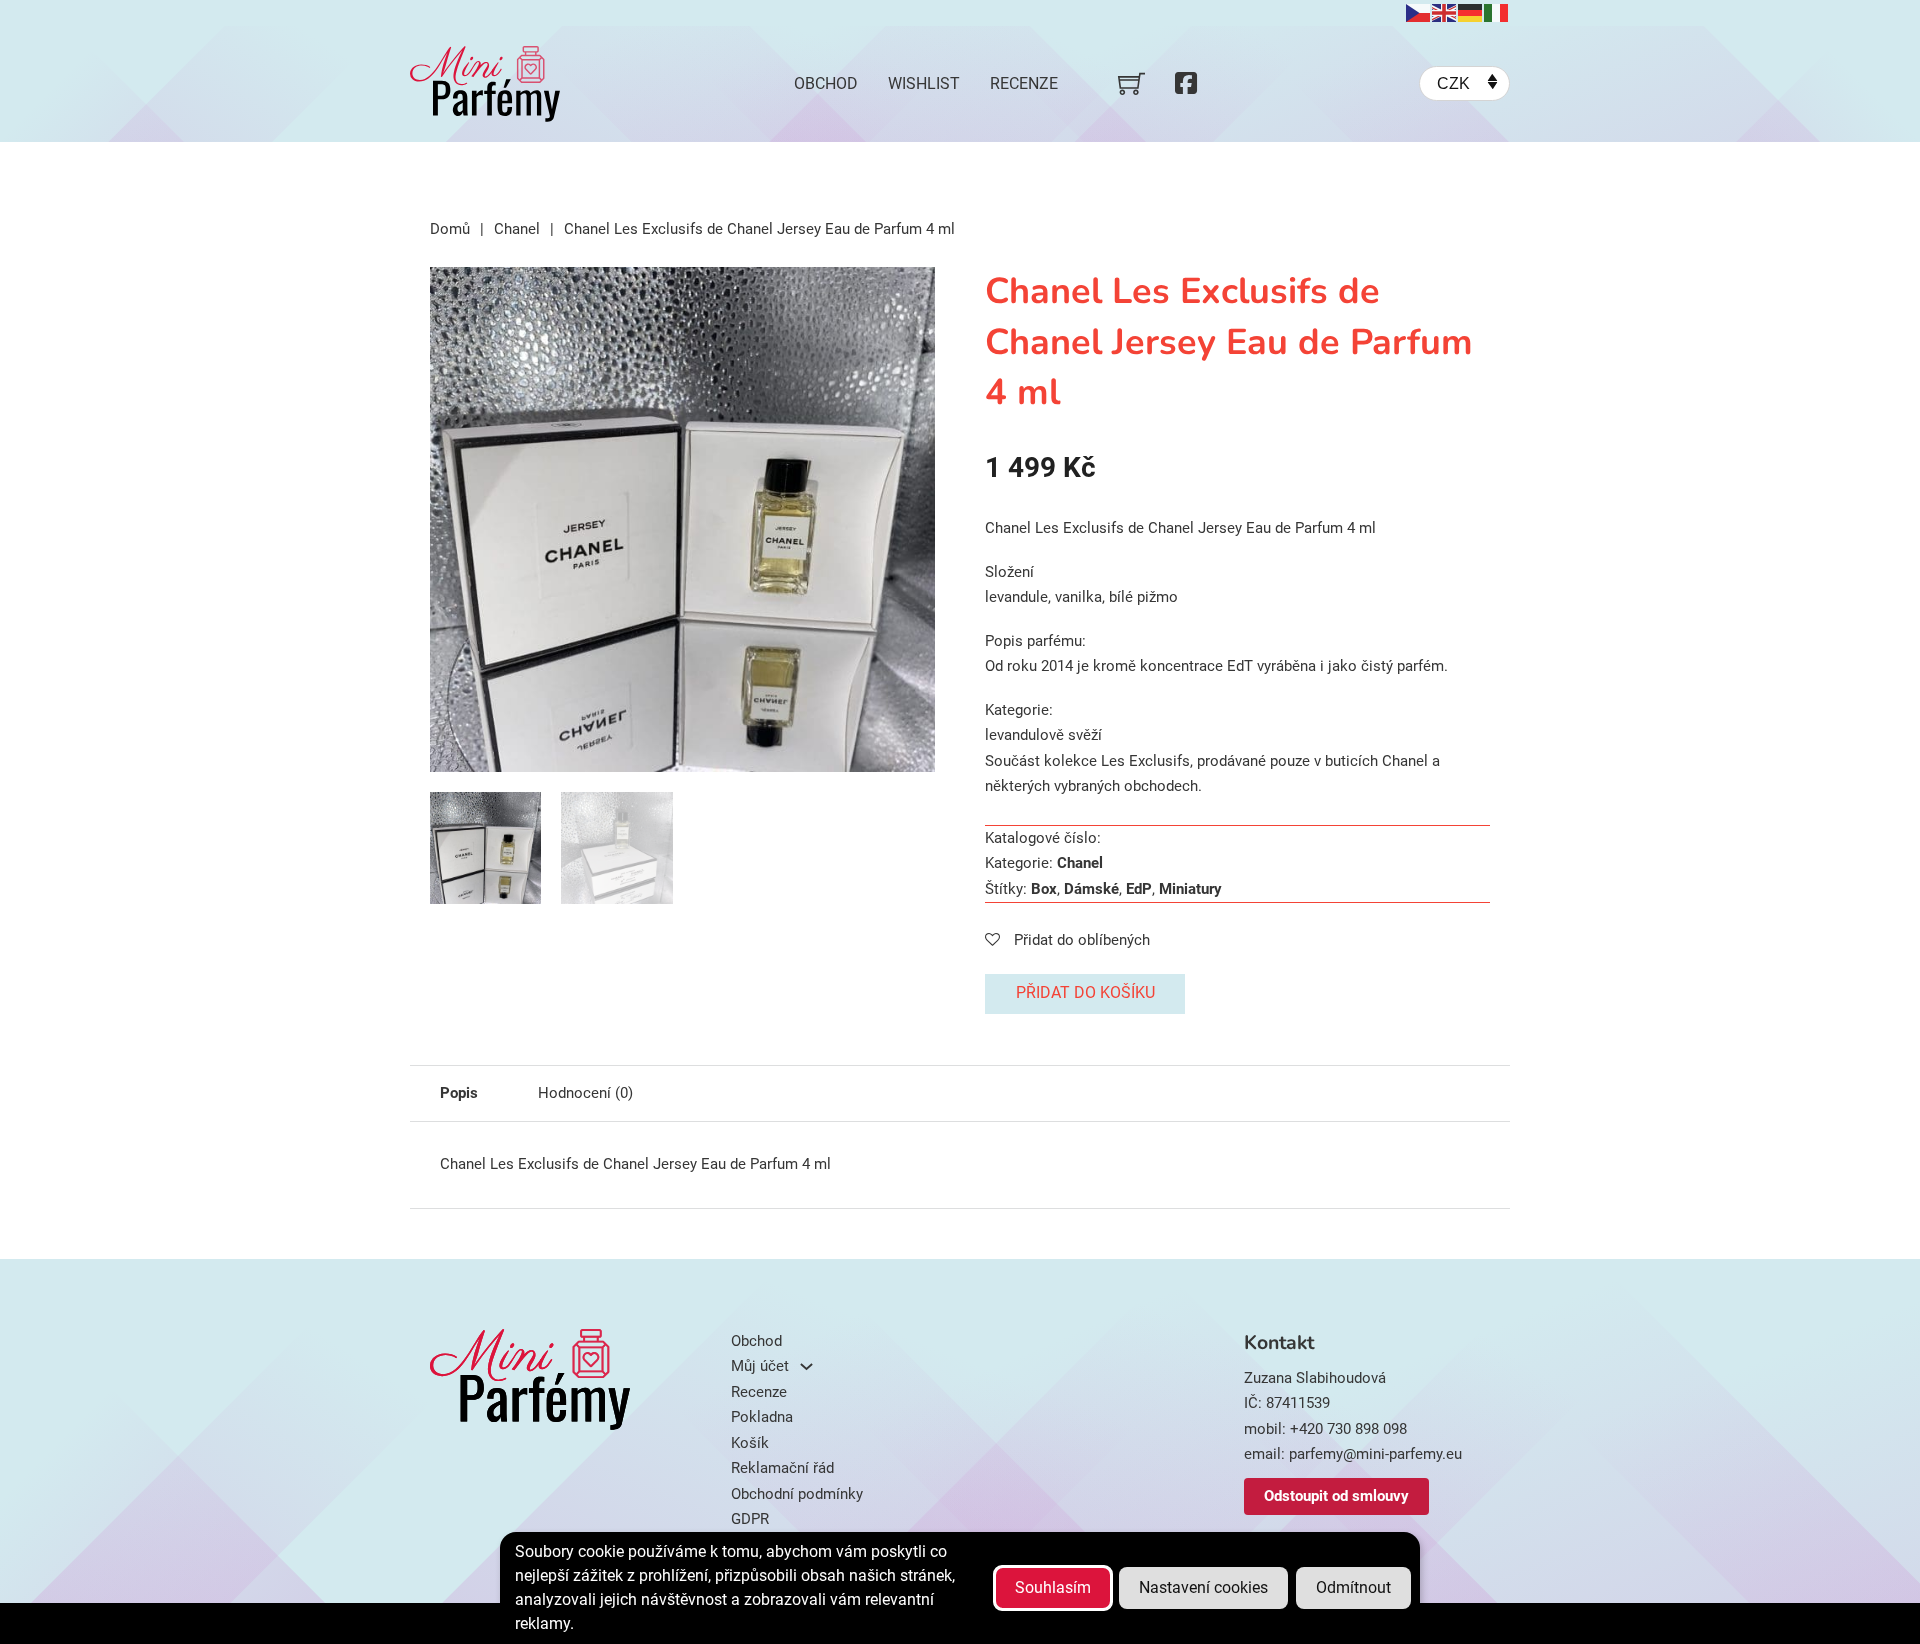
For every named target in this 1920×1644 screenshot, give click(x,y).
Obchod (826, 83)
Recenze (1024, 83)
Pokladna (762, 1417)
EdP (1139, 889)
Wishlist (924, 83)
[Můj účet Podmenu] (806, 1366)
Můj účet (760, 1366)
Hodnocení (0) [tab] (585, 1093)
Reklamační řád (782, 1468)
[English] (1445, 12)
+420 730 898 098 (1348, 1429)
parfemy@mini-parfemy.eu (1375, 1454)
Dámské (1091, 889)
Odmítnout (1353, 1587)
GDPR (750, 1519)
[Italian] (1497, 12)
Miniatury (1190, 889)
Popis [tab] (459, 1093)
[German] (1471, 12)
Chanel (517, 229)
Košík (750, 1443)
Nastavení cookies (1203, 1587)
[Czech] (1419, 12)
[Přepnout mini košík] (1131, 83)
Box (1044, 889)
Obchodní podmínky (797, 1494)
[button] (908, 294)
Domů (450, 229)
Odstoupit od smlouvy (1336, 1496)
